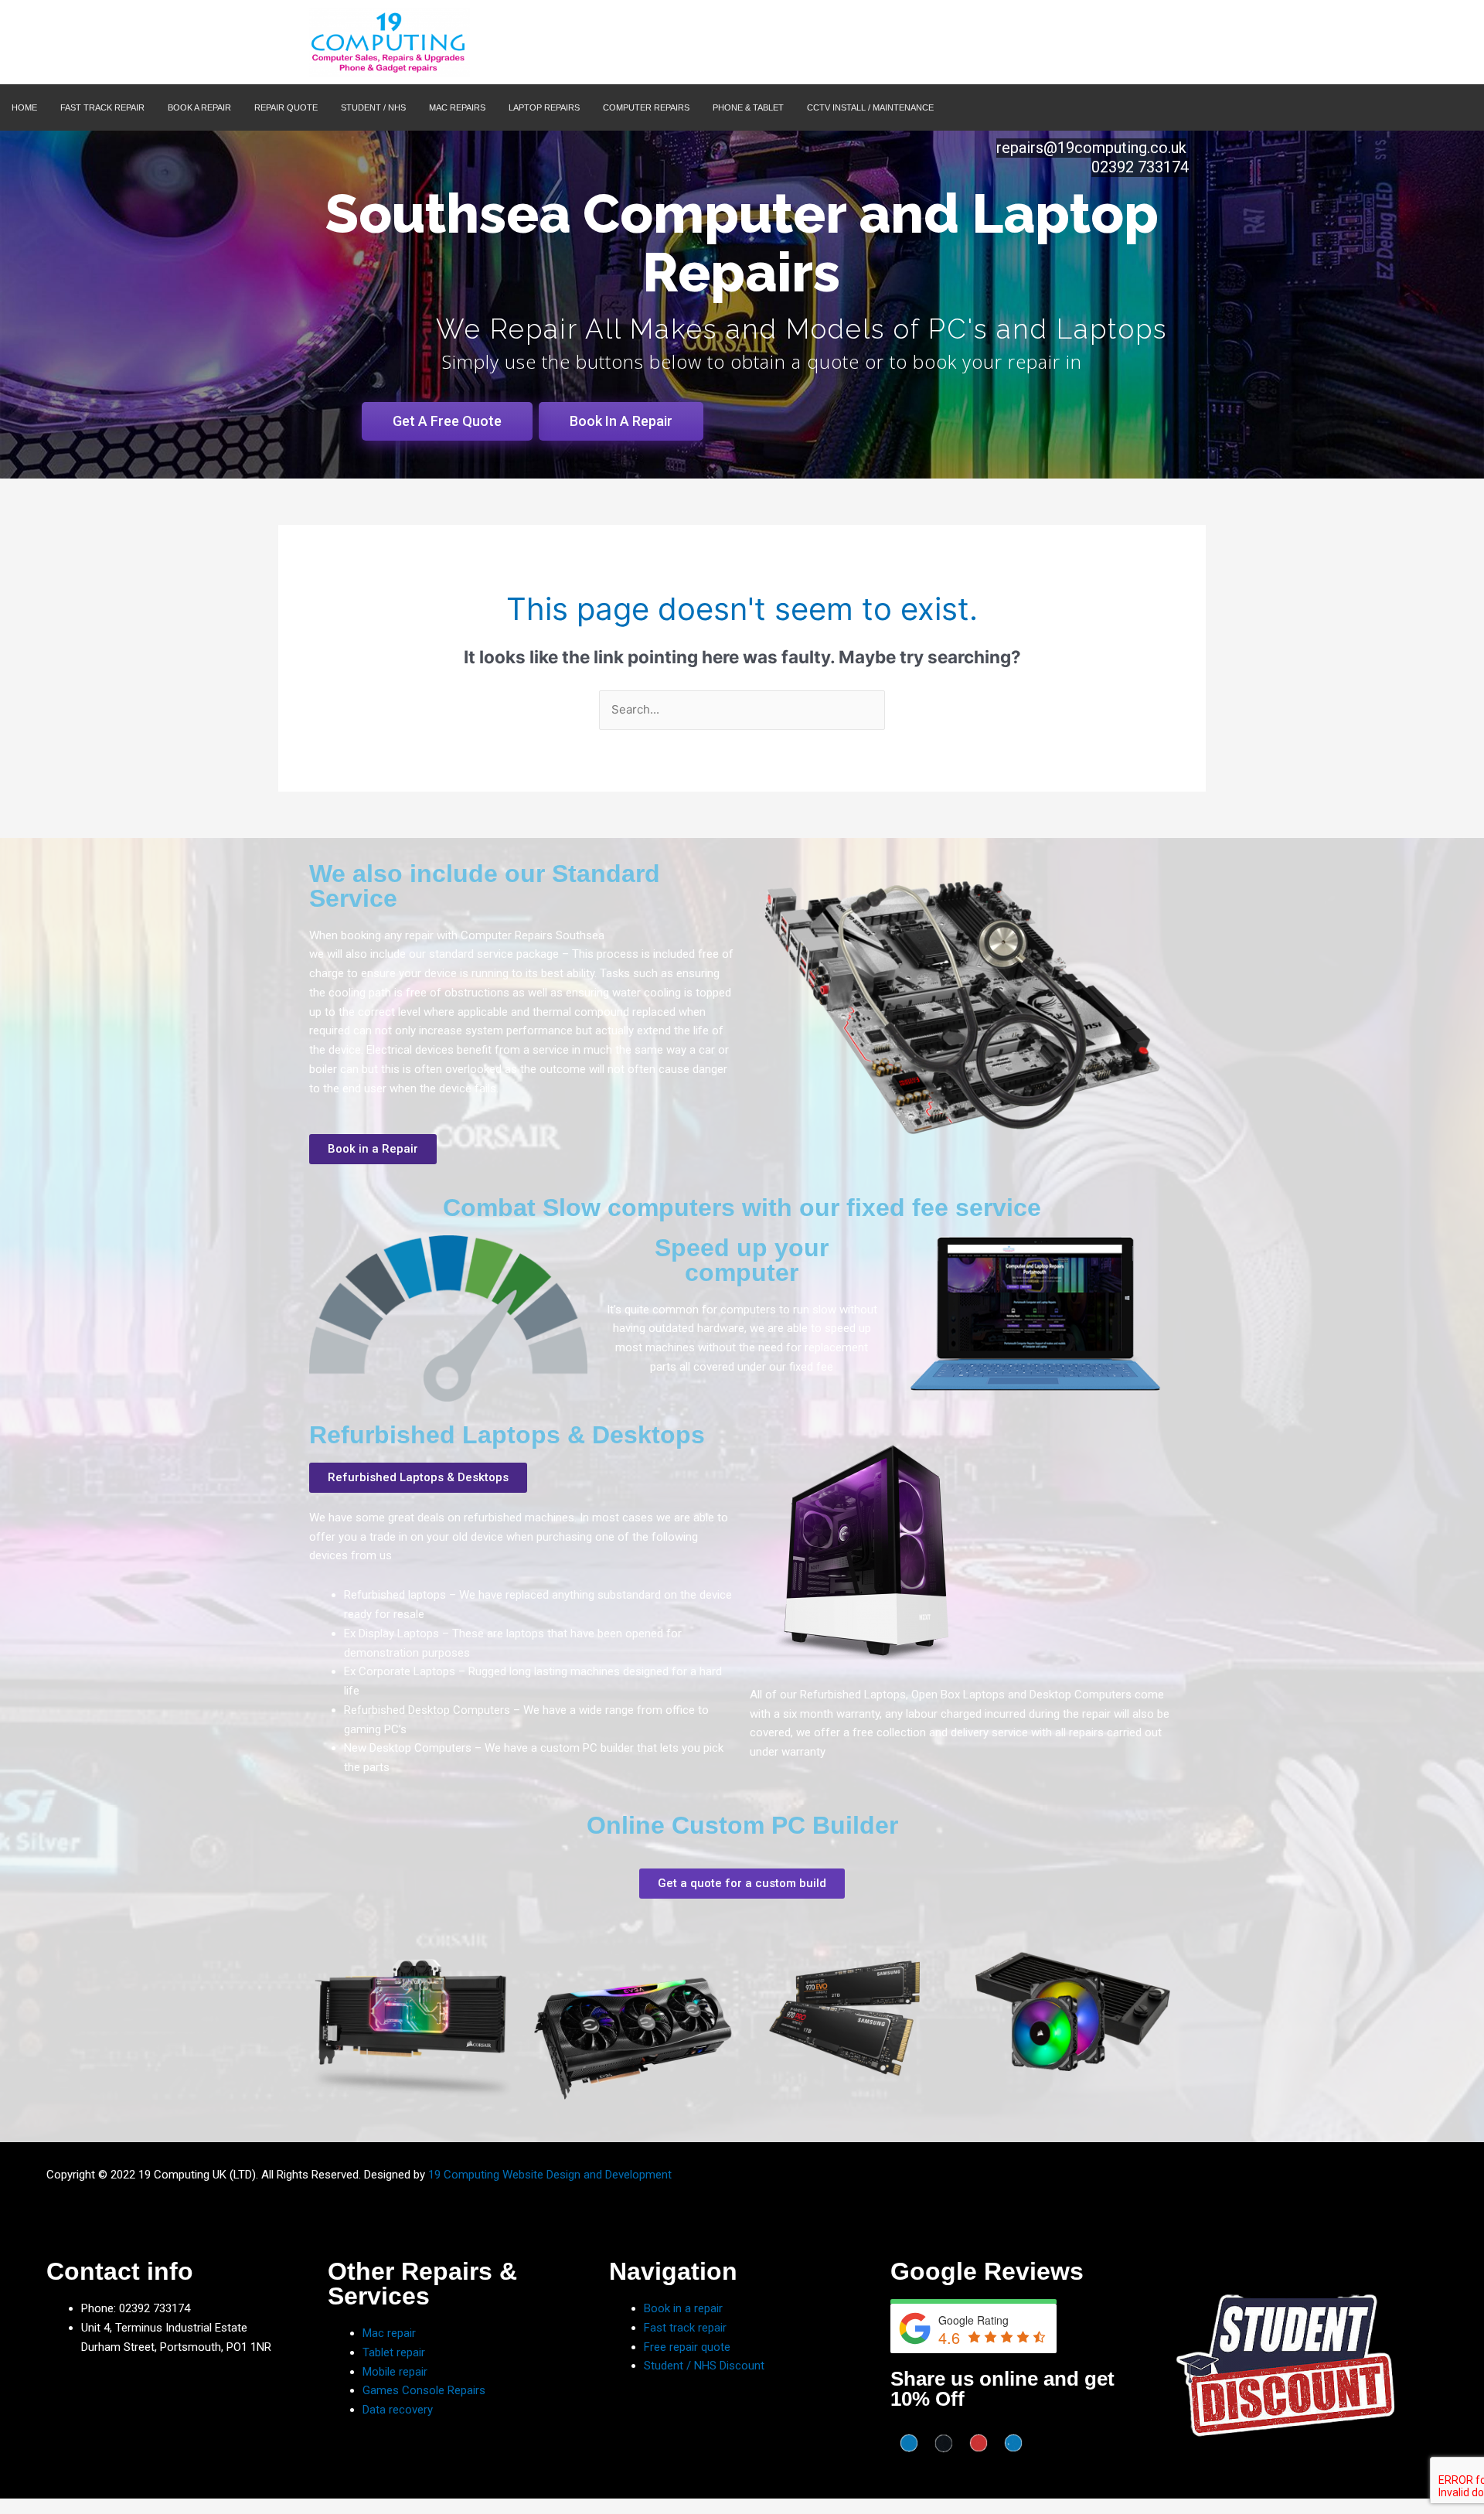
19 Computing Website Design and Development (550, 2175)
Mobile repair (395, 2372)
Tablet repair (394, 2352)
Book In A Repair (621, 421)
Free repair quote (687, 2347)
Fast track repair (685, 2328)
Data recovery (398, 2410)
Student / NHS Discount (704, 2366)
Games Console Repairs (424, 2390)
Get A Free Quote (447, 421)
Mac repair (389, 2333)
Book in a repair (683, 2308)
